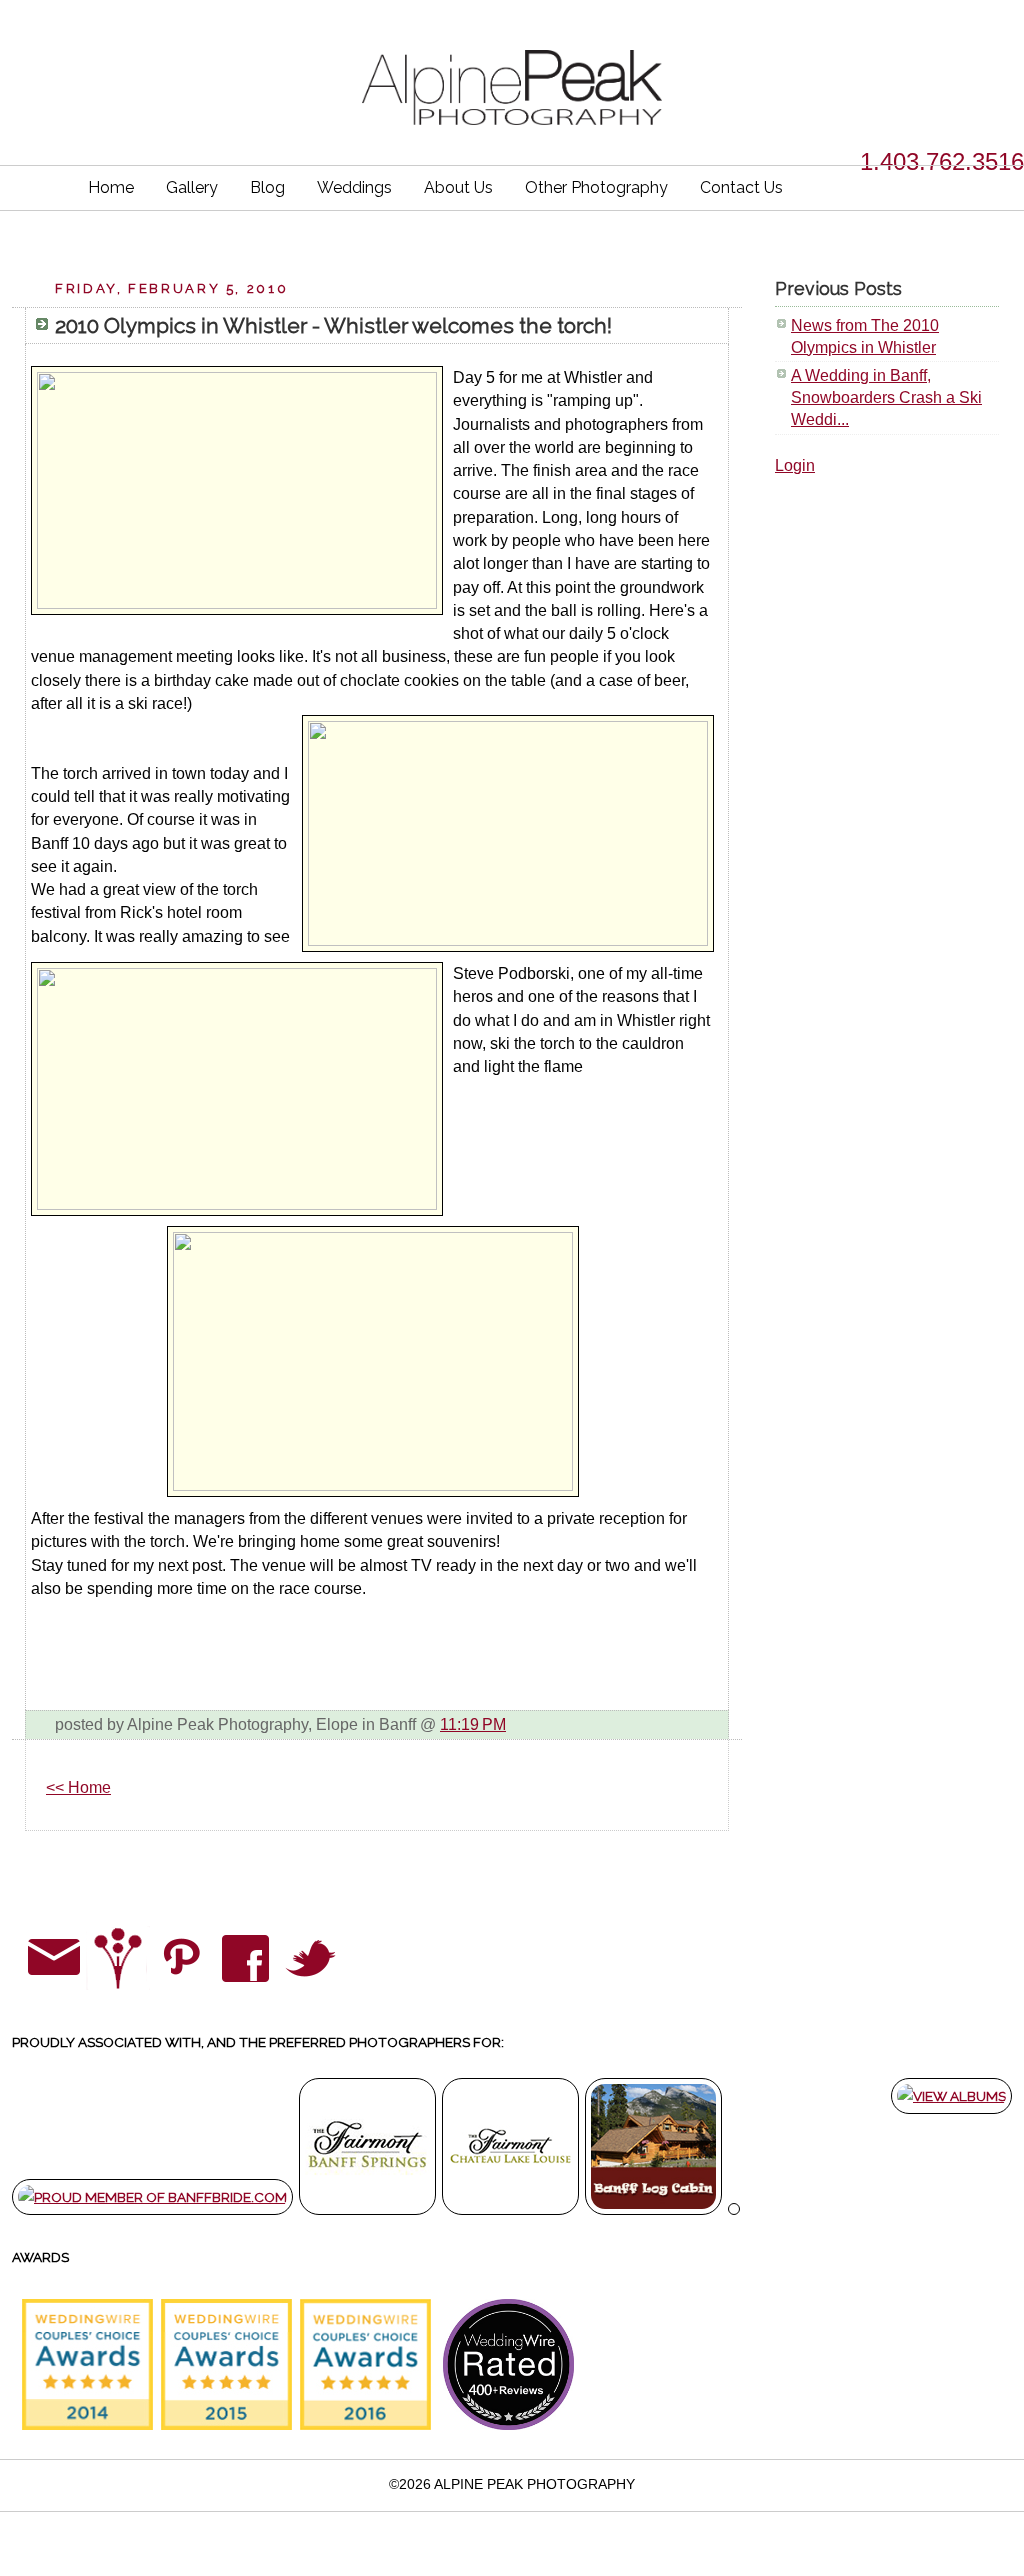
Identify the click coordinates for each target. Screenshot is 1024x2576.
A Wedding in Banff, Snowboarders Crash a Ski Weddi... (886, 397)
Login (795, 465)
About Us (458, 187)
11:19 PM (473, 1724)
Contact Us (741, 187)
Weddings (354, 187)
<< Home (78, 1787)
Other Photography (596, 187)
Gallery (192, 187)
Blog (267, 187)
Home (111, 187)
